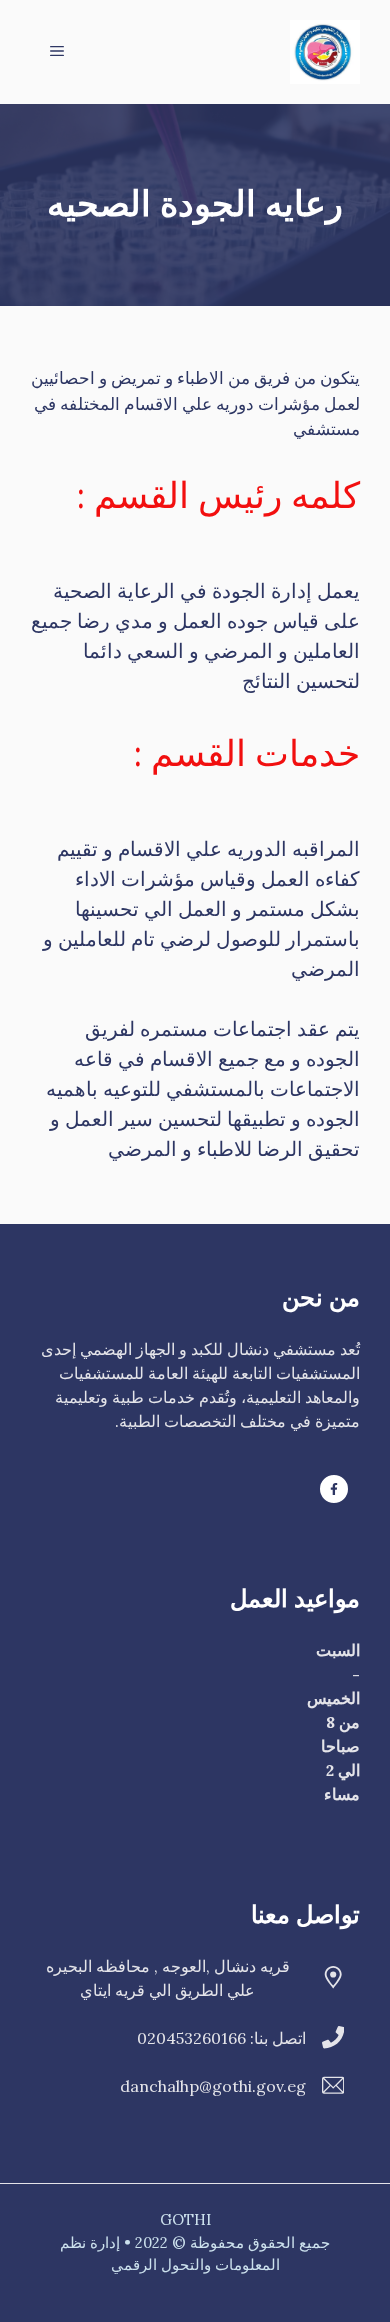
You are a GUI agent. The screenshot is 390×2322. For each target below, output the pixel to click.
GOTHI (185, 2219)
